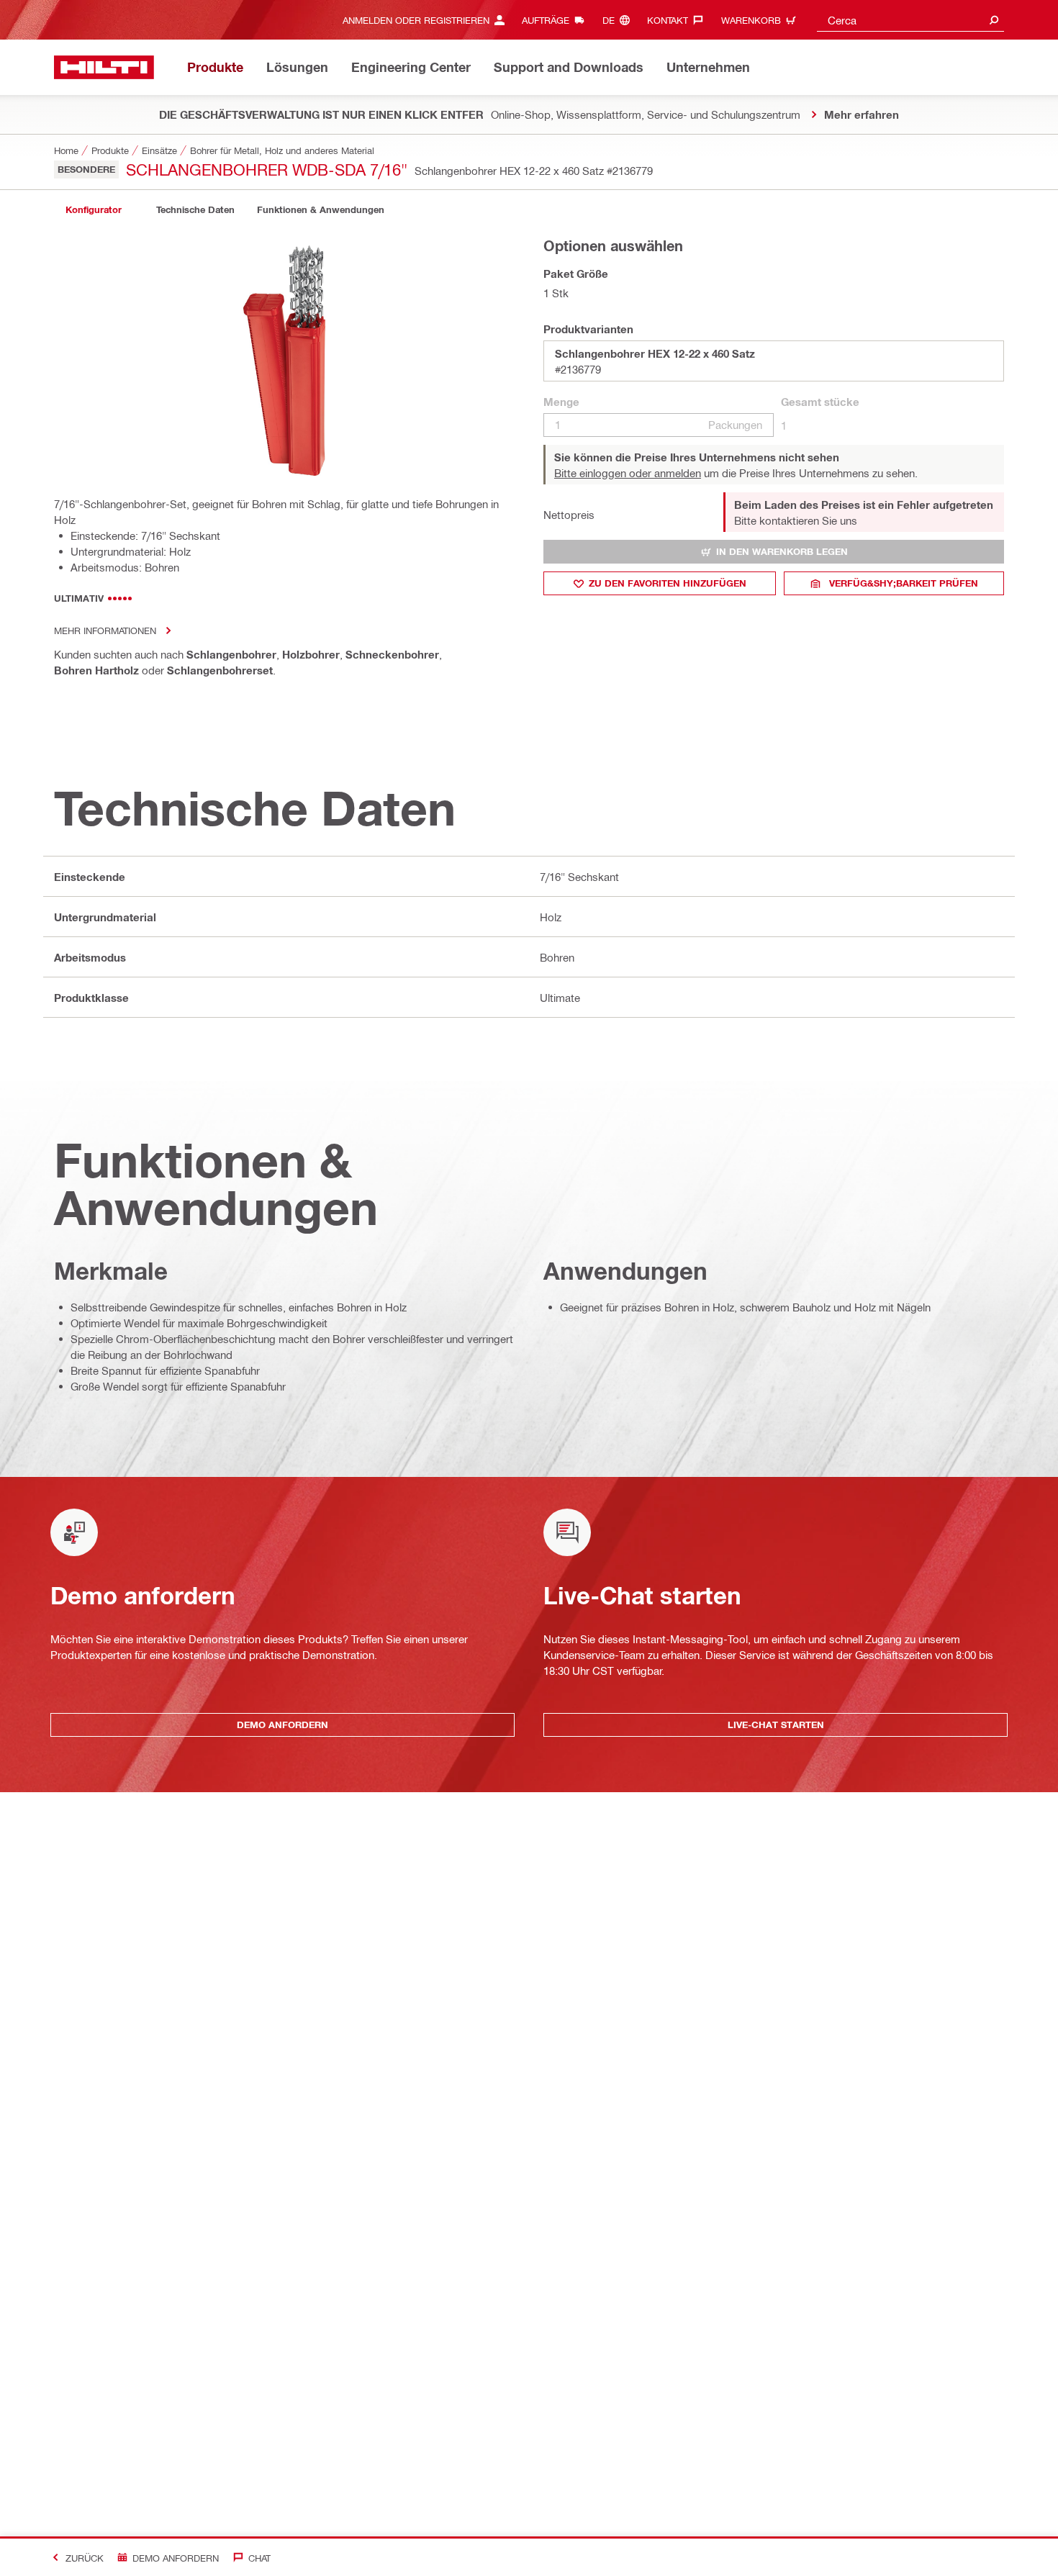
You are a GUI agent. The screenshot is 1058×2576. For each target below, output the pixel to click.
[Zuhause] (104, 67)
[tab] (94, 210)
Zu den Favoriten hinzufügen (668, 583)
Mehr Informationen (105, 630)
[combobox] (910, 20)
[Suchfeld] (994, 20)
